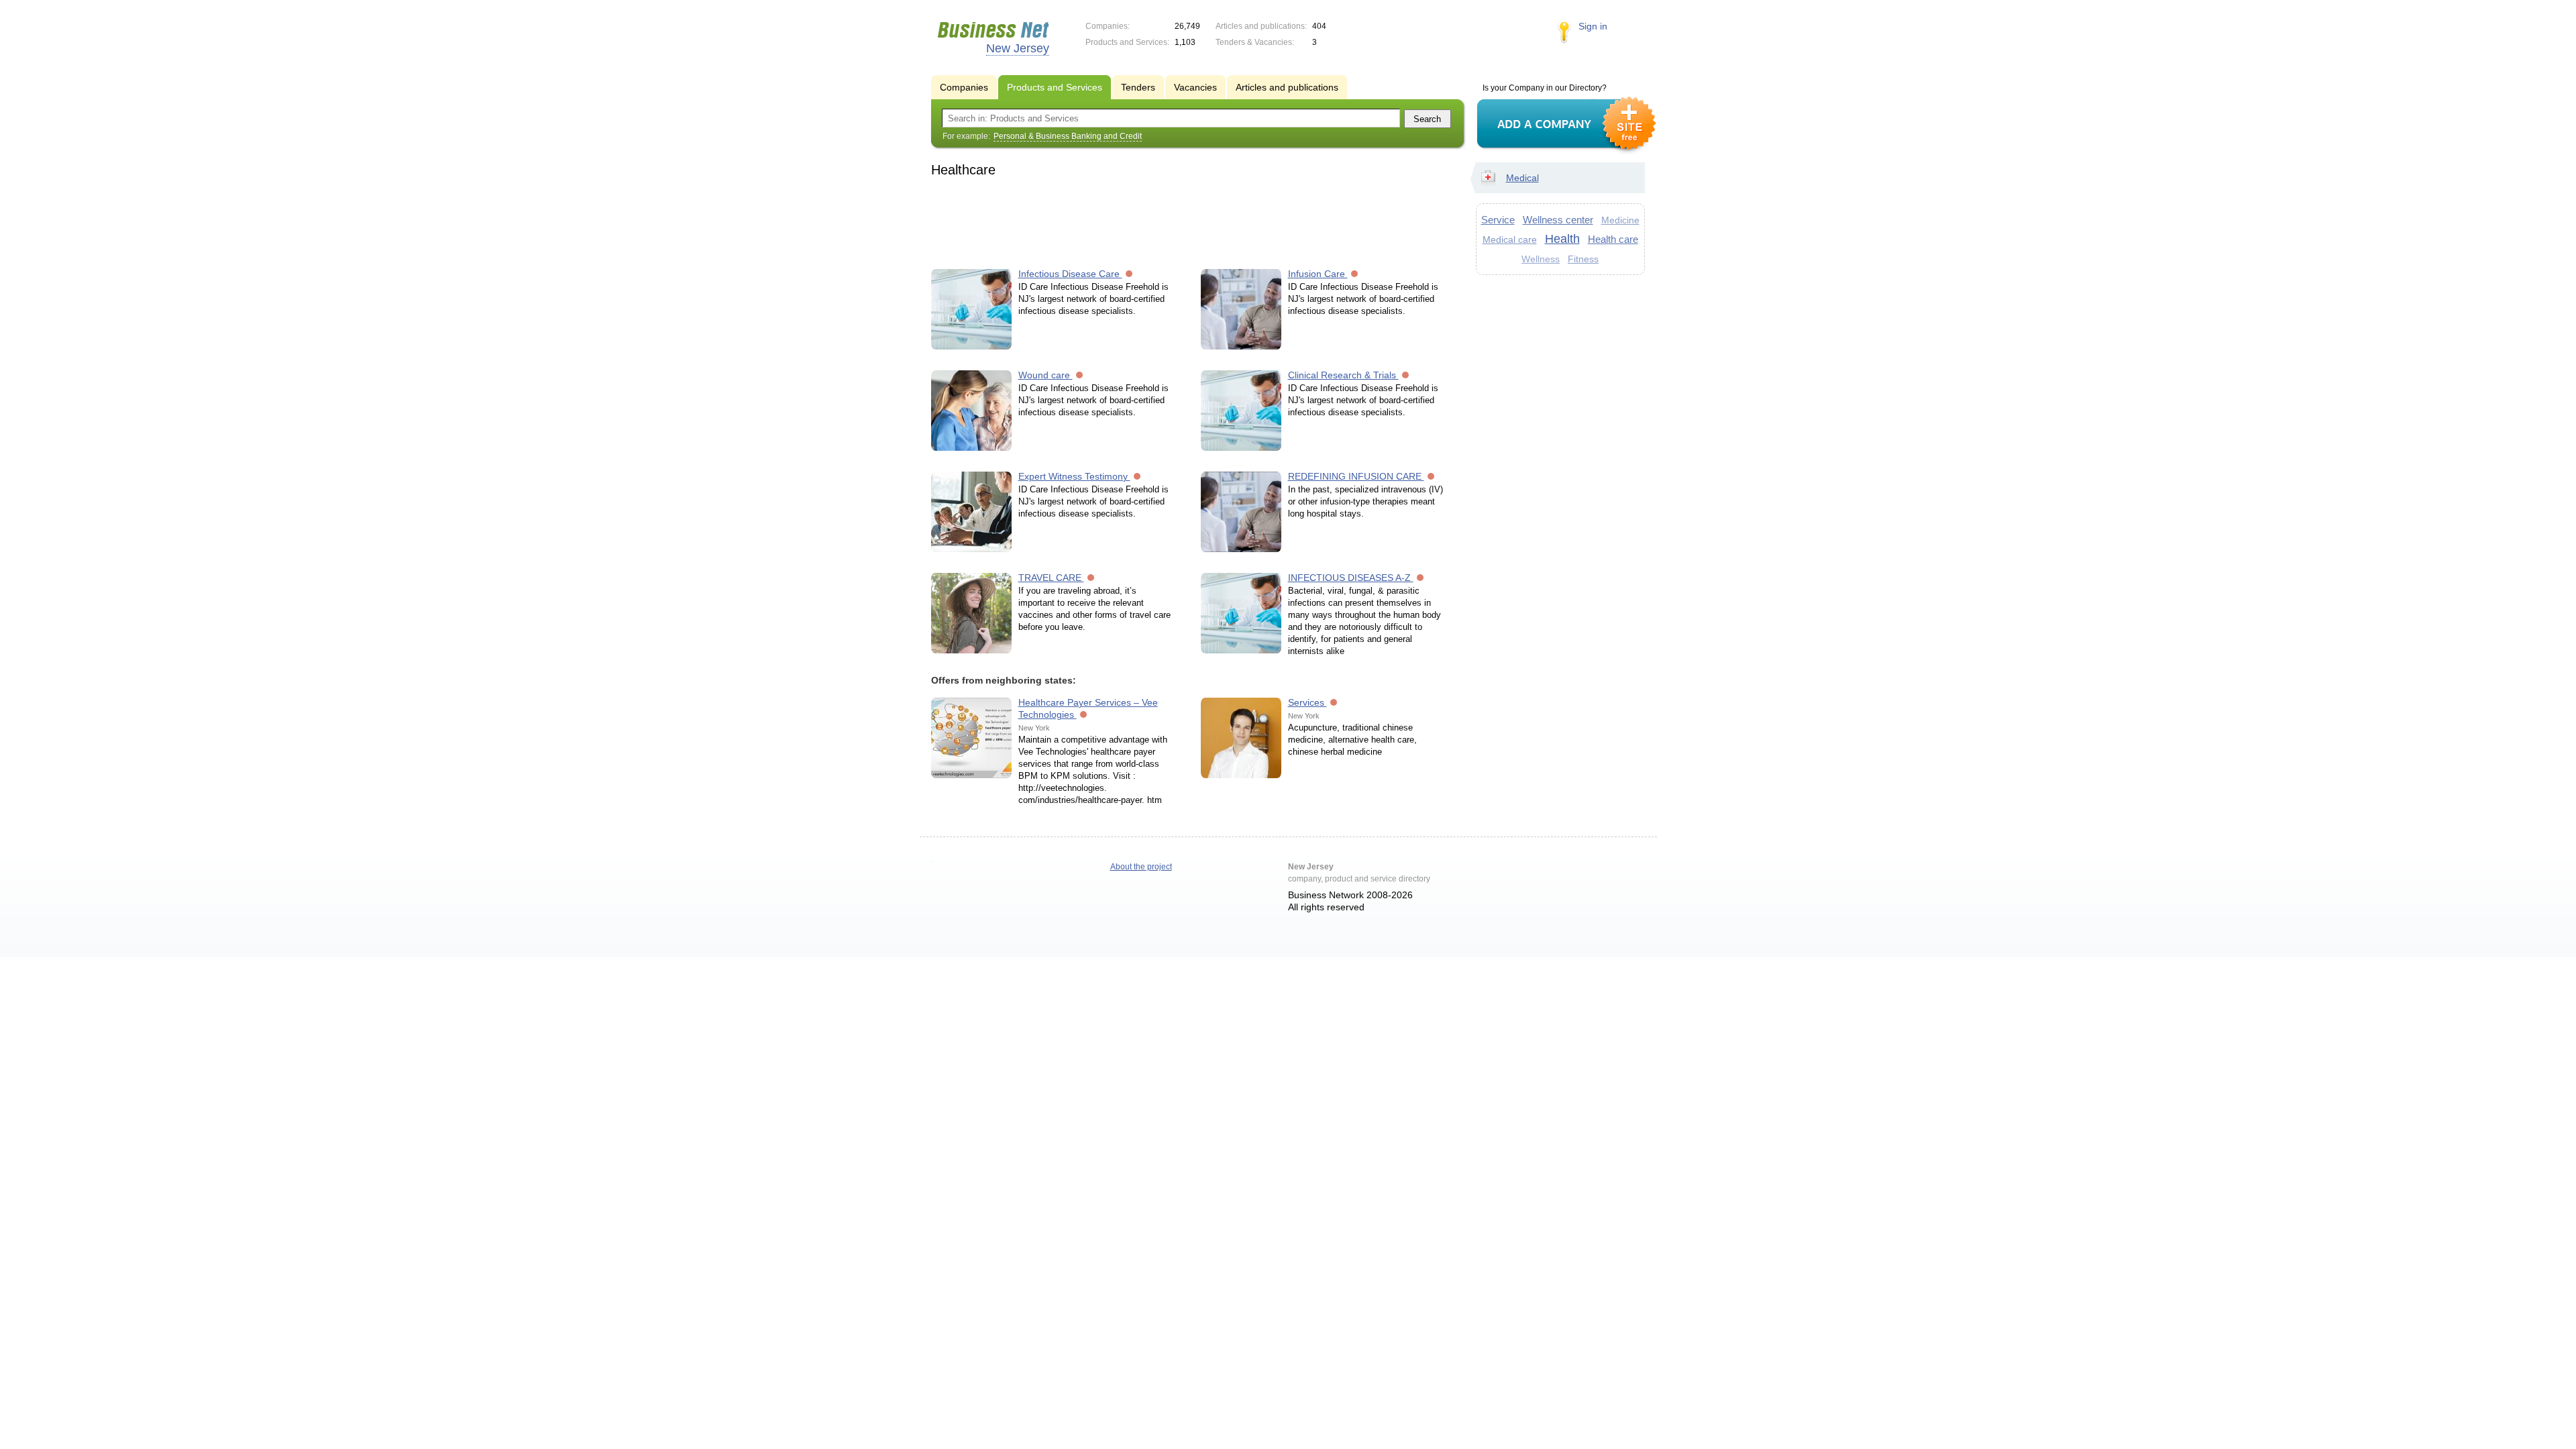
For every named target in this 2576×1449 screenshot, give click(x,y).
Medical (1522, 178)
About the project (1141, 867)
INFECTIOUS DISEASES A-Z (1351, 578)
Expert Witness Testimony (1074, 476)
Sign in (1593, 26)
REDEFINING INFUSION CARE (1356, 476)
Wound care (1045, 375)
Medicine (1620, 220)
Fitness (1583, 259)
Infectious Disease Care (1070, 274)
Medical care (1510, 239)
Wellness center (1558, 220)
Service (1498, 220)
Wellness (1541, 259)
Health (1562, 239)
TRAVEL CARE (1051, 578)
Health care (1613, 239)
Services (1307, 702)
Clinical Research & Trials (1343, 375)
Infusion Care (1318, 274)
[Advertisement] (1191, 221)
